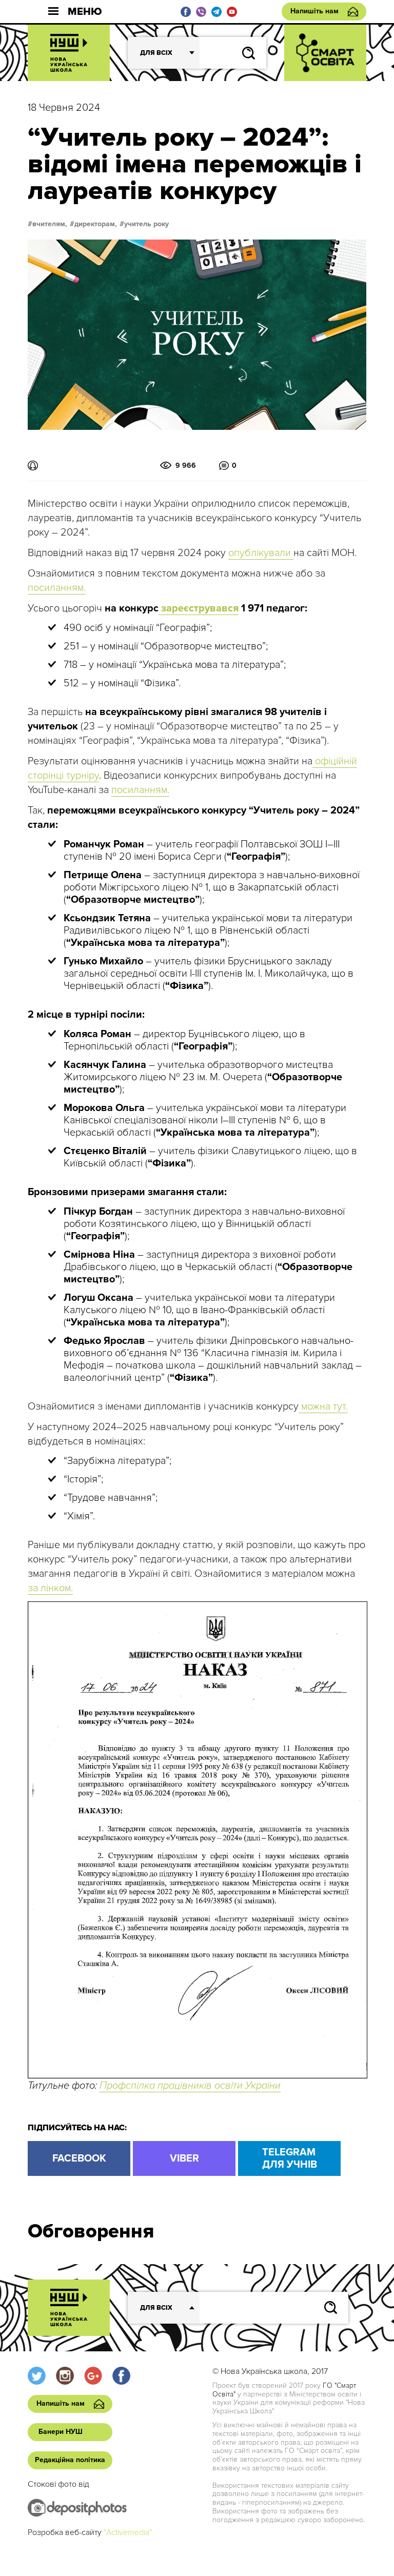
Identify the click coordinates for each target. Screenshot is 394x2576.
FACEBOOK (79, 2158)
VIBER (184, 2158)
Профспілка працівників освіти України (190, 2086)
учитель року (146, 224)
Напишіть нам (314, 11)
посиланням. (57, 588)
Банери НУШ (61, 2432)
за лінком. (50, 1588)
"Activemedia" (128, 2532)
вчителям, (50, 224)
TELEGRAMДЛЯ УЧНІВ (290, 2158)
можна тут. (323, 1406)
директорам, (96, 224)
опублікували (261, 553)
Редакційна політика (70, 2460)
